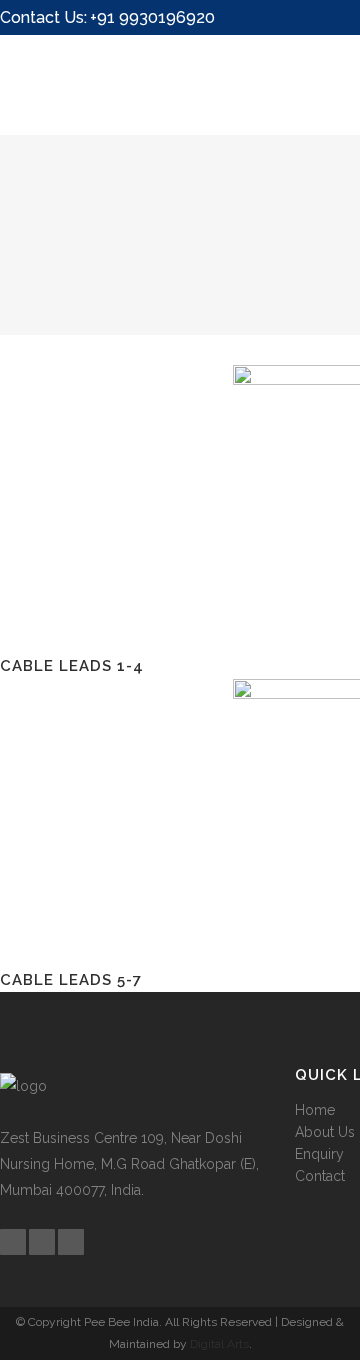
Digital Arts (219, 1344)
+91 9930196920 (152, 17)
